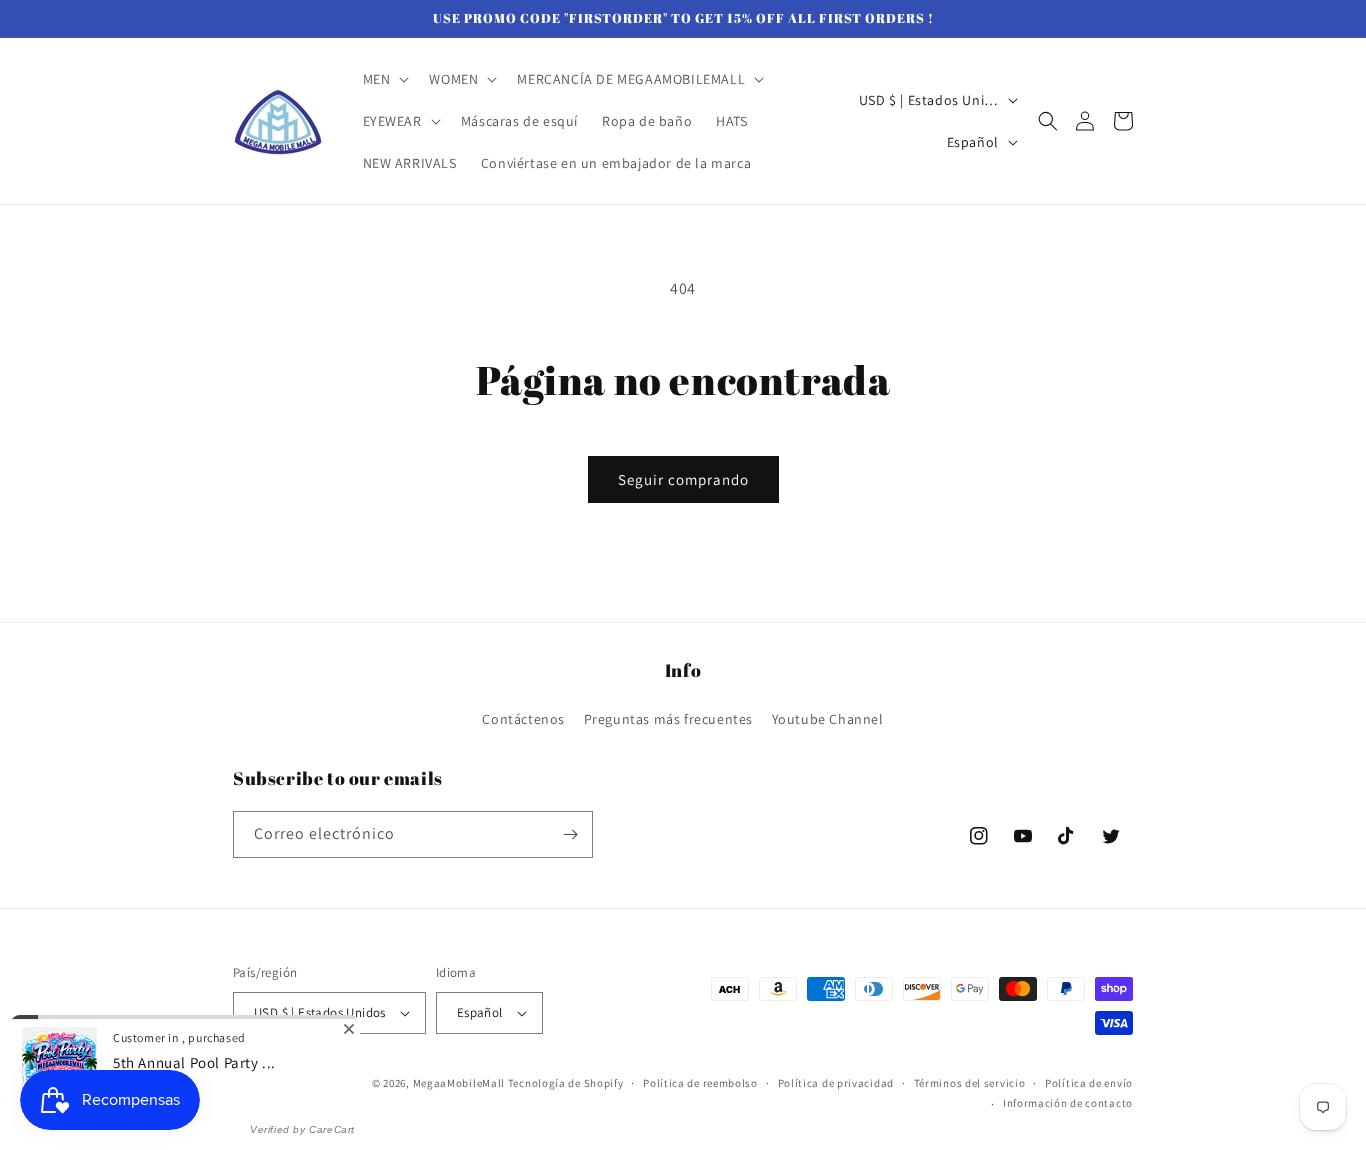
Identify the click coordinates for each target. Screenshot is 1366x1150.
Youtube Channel (828, 719)
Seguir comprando (683, 479)
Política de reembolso (700, 1083)
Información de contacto (1068, 1103)
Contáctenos (523, 719)
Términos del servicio (970, 1083)
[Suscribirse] (570, 834)
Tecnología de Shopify (566, 1083)
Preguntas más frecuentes (668, 719)
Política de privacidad (836, 1083)
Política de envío (1089, 1083)
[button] (384, 79)
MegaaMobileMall (459, 1083)
